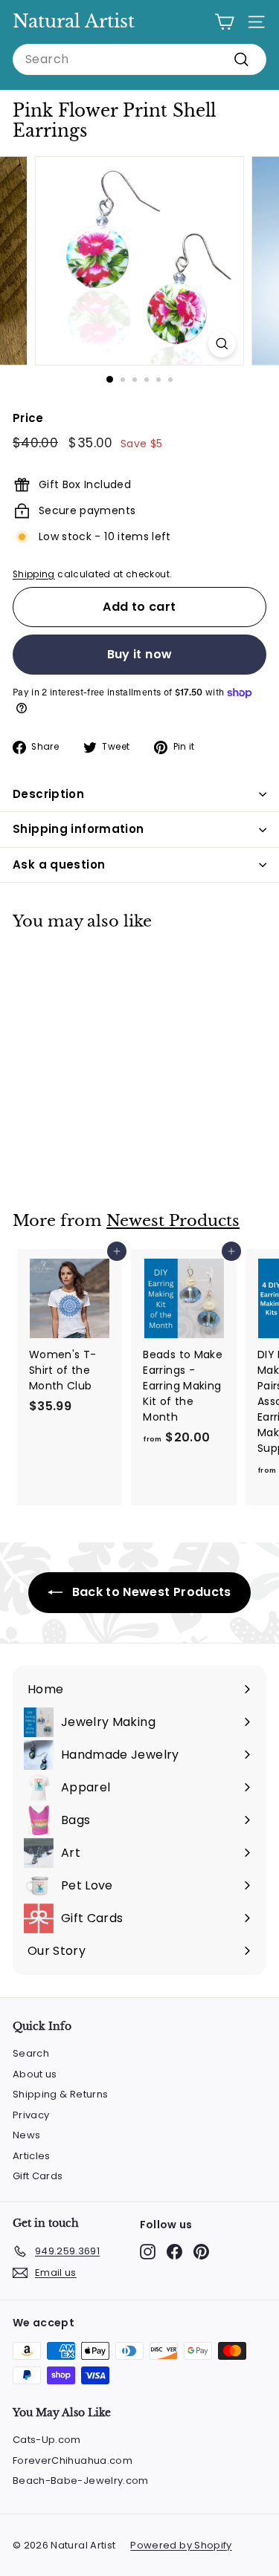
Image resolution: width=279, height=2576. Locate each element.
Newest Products (173, 1221)
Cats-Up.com (47, 2440)
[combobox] (139, 59)
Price (28, 418)
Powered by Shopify (181, 2545)
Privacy (31, 2115)
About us (35, 2074)
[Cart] (224, 22)
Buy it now (140, 654)
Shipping (34, 574)
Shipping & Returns (60, 2094)
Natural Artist (74, 21)
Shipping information (78, 829)
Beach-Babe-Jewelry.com (81, 2481)
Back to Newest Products (150, 1592)
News (26, 2135)
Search (31, 2053)
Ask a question (59, 864)
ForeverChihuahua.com (73, 2460)
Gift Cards (38, 2176)
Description (48, 794)
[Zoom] (222, 344)
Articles (32, 2156)
